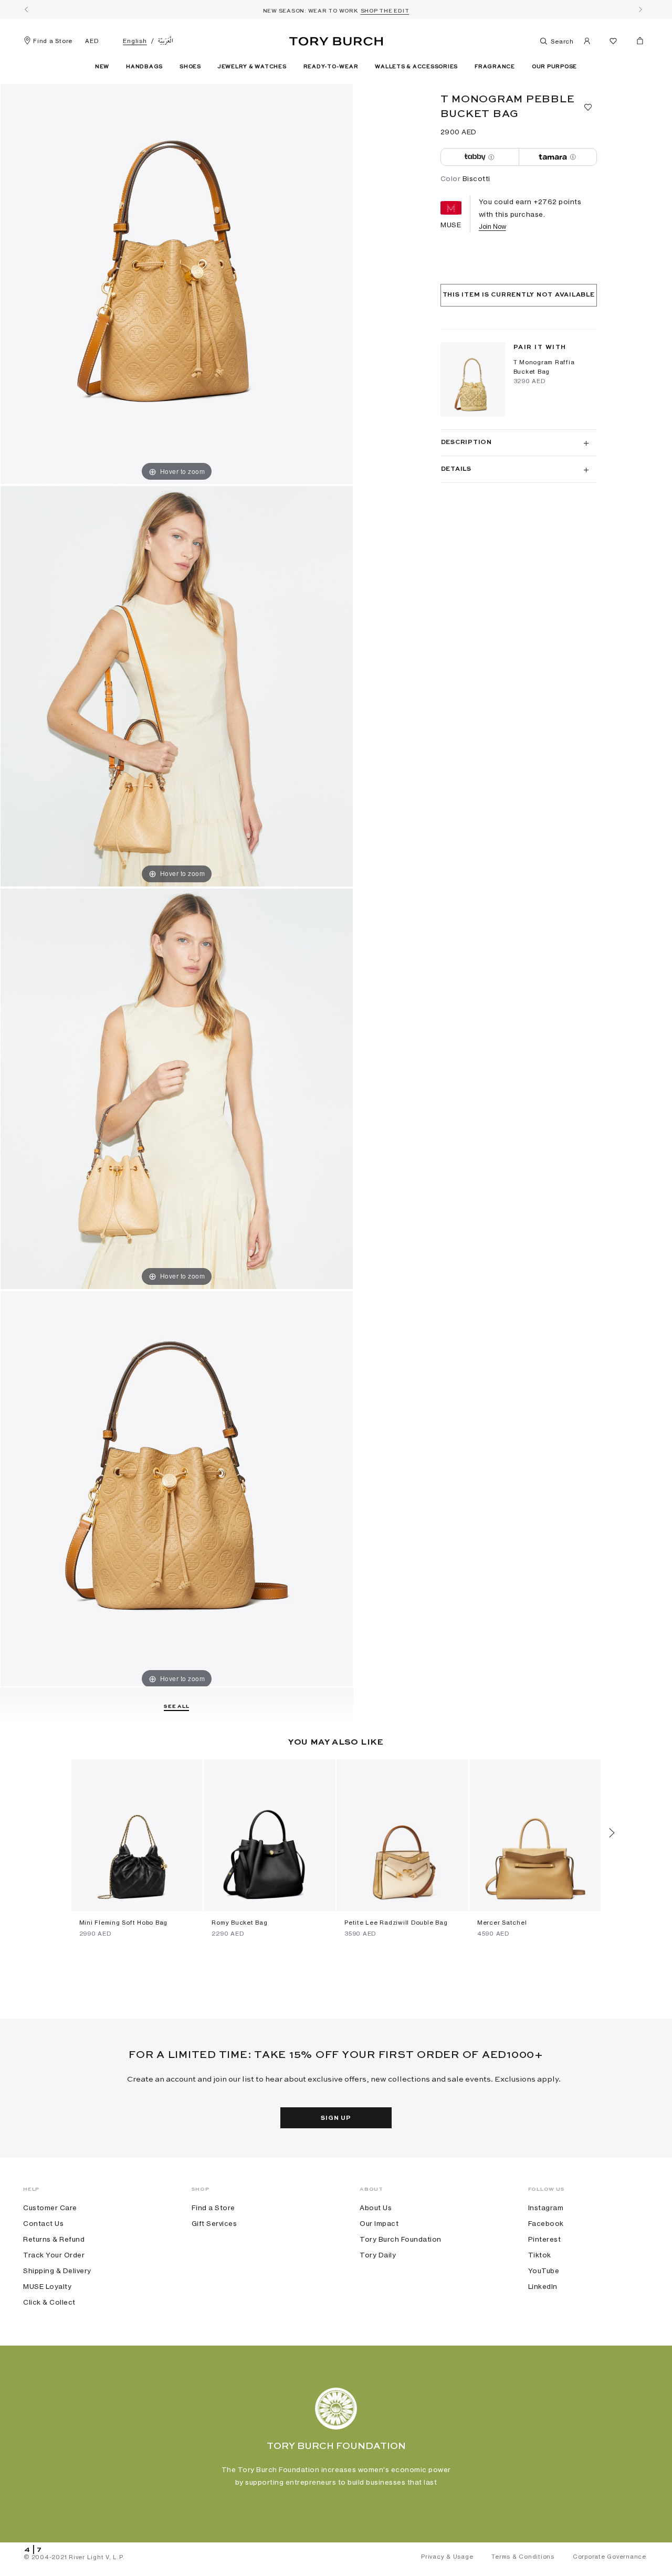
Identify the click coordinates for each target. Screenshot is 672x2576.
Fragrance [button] (495, 67)
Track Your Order (54, 2255)
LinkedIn (543, 2286)
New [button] (102, 67)
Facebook (546, 2223)
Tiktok (540, 2255)
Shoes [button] (190, 67)
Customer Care (50, 2208)
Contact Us (43, 2223)
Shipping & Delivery (57, 2271)
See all (176, 1706)
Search (561, 41)
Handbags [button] (144, 67)
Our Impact (379, 2223)
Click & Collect (49, 2302)
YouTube (544, 2271)
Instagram (546, 2208)
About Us (376, 2208)
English (135, 41)
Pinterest (545, 2239)
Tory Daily (378, 2255)
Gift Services (214, 2223)
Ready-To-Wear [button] (331, 67)
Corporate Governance (610, 2557)
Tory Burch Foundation (401, 2239)
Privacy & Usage (447, 2557)
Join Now (492, 226)
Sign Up (336, 2118)
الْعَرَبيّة (166, 41)
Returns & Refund (54, 2239)
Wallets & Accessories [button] (416, 67)
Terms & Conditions (523, 2557)
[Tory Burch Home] (336, 39)
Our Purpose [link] (554, 67)
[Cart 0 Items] (636, 43)
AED (92, 41)
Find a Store (53, 41)
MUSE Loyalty (47, 2286)
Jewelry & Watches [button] (252, 67)
